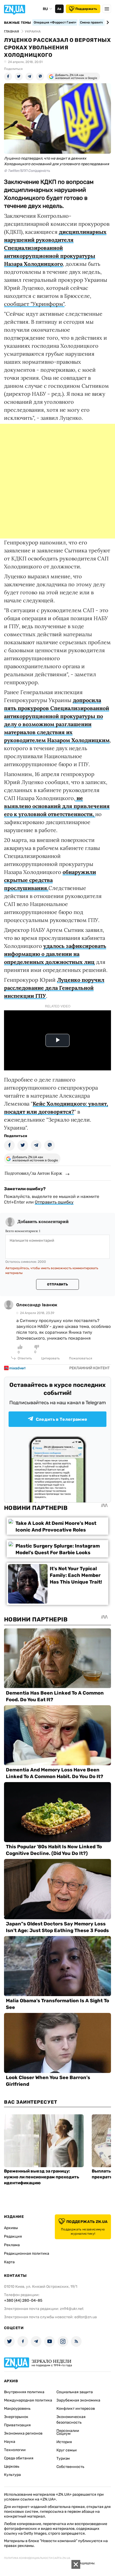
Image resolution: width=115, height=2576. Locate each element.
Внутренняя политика (24, 2392)
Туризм (63, 2458)
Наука (10, 2442)
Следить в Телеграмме (62, 1419)
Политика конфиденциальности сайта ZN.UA (37, 2558)
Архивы (11, 2228)
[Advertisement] (57, 481)
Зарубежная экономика (78, 2400)
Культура (12, 2475)
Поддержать (86, 9)
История (64, 2442)
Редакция (13, 2236)
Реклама (12, 2245)
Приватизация (17, 2425)
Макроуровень (17, 2409)
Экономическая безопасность (71, 2420)
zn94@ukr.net (72, 2309)
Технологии (15, 2450)
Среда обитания (19, 2458)
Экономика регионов (23, 2433)
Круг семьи (67, 2450)
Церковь (12, 2466)
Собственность (70, 2467)
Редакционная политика (27, 2253)
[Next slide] (107, 22)
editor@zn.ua (86, 2317)
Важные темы (18, 23)
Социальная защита (75, 2392)
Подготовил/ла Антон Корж (33, 1173)
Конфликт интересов (76, 2409)
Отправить (57, 1284)
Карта (9, 2262)
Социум (64, 2434)
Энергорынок (16, 2417)
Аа (59, 9)
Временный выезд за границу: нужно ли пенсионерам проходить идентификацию (42, 2177)
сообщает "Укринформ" (34, 304)
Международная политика (28, 2400)
